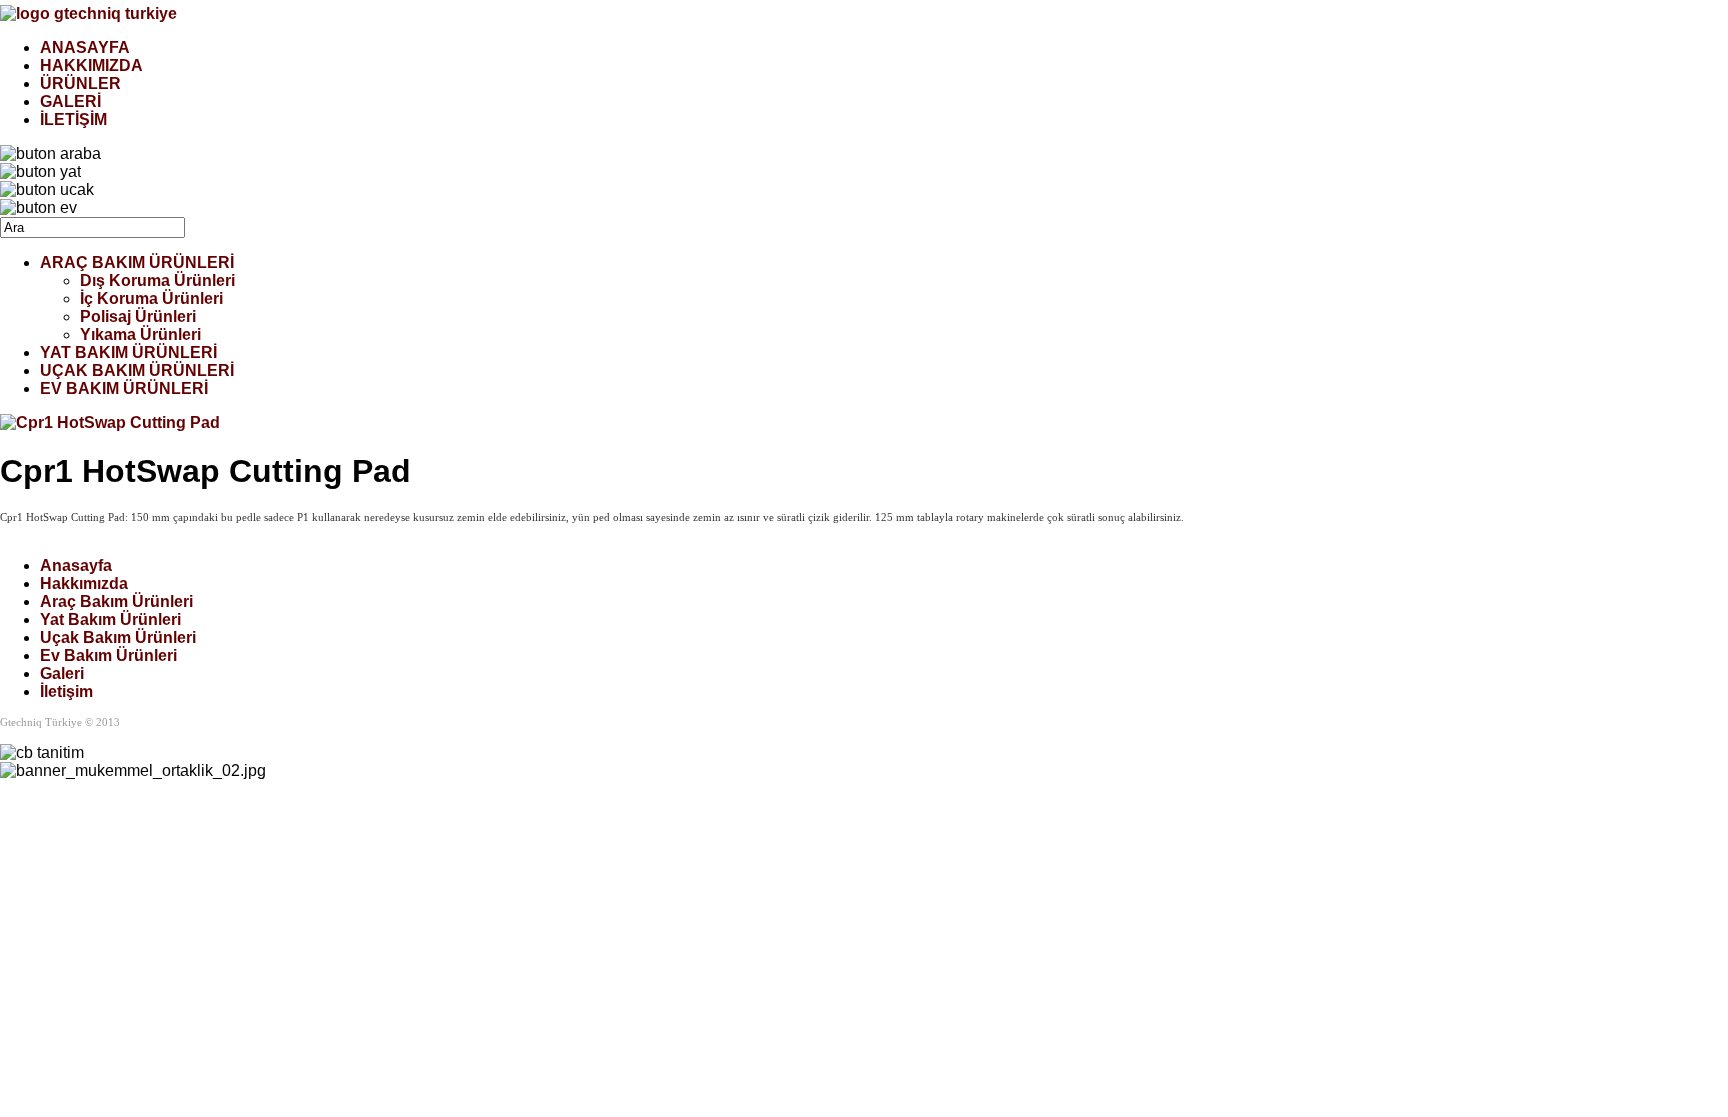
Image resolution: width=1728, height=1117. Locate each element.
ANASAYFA (85, 47)
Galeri (62, 673)
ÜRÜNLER (80, 83)
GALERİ (70, 101)
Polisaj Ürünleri (138, 316)
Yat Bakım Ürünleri (110, 619)
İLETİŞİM (73, 119)
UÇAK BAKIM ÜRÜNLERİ (137, 370)
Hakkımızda (84, 583)
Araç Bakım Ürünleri (116, 601)
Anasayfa (76, 565)
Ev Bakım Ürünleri (108, 655)
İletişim (66, 691)
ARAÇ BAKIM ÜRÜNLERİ (137, 262)
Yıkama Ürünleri (140, 334)
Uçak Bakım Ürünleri (118, 637)
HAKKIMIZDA (91, 65)
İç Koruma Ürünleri (151, 298)
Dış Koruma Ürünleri (157, 280)
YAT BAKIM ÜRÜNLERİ (128, 352)
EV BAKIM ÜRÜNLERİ (124, 388)
